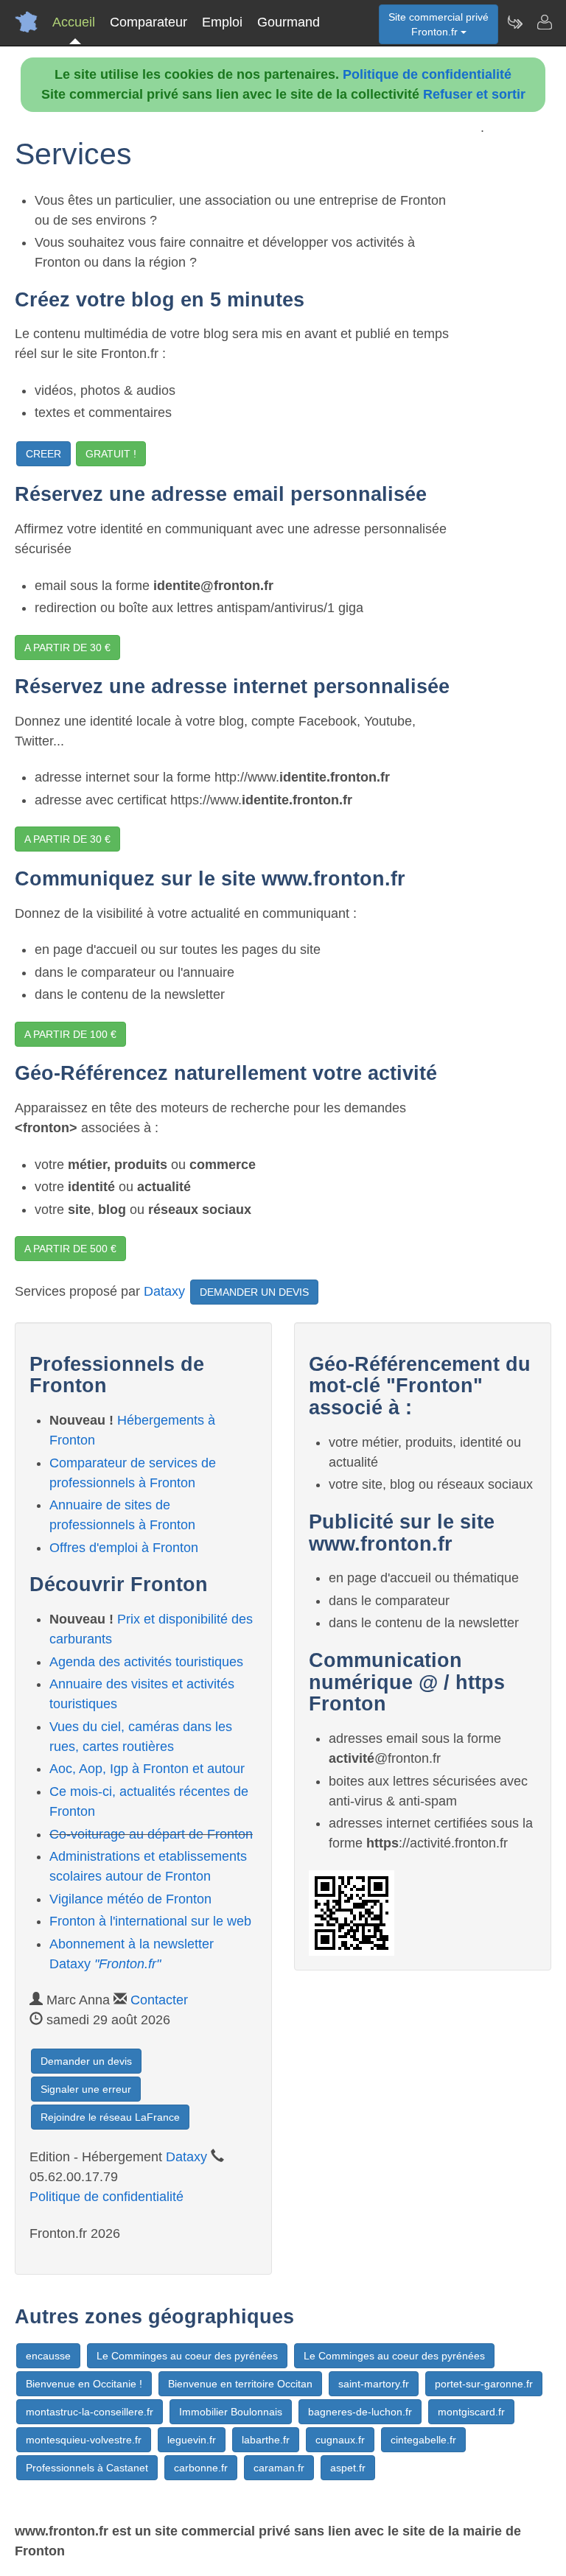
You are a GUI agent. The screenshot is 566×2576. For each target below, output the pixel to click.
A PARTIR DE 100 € (70, 1034)
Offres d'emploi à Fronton (124, 1548)
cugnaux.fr (340, 2440)
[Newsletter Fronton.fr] (514, 22)
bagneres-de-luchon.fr (360, 2412)
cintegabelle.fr (423, 2440)
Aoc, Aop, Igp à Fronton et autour (147, 1769)
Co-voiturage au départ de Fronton (151, 1834)
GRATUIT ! (111, 454)
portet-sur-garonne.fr (484, 2384)
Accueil (74, 22)
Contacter (159, 2000)
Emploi (222, 22)
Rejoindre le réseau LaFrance (110, 2117)
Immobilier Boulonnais (231, 2412)
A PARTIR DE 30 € (67, 647)
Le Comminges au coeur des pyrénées (187, 2356)
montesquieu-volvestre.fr (84, 2440)
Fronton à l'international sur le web (150, 1921)
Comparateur (149, 22)
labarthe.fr (266, 2440)
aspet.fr (348, 2468)
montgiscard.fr (471, 2412)
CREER (43, 454)
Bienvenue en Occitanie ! (84, 2384)
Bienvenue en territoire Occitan (240, 2384)
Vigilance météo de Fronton (130, 1899)
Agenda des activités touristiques (146, 1662)
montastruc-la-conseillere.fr (90, 2412)
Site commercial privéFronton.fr (439, 24)
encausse (48, 2356)
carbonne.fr (201, 2468)
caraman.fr (279, 2468)
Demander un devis (86, 2061)
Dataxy (164, 1291)
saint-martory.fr (374, 2384)
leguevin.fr (192, 2440)
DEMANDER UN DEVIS (254, 1292)
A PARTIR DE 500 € (70, 1249)
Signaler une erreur (86, 2089)
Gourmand (289, 22)
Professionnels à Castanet (87, 2468)
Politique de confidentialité (427, 74)
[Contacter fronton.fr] (544, 22)
